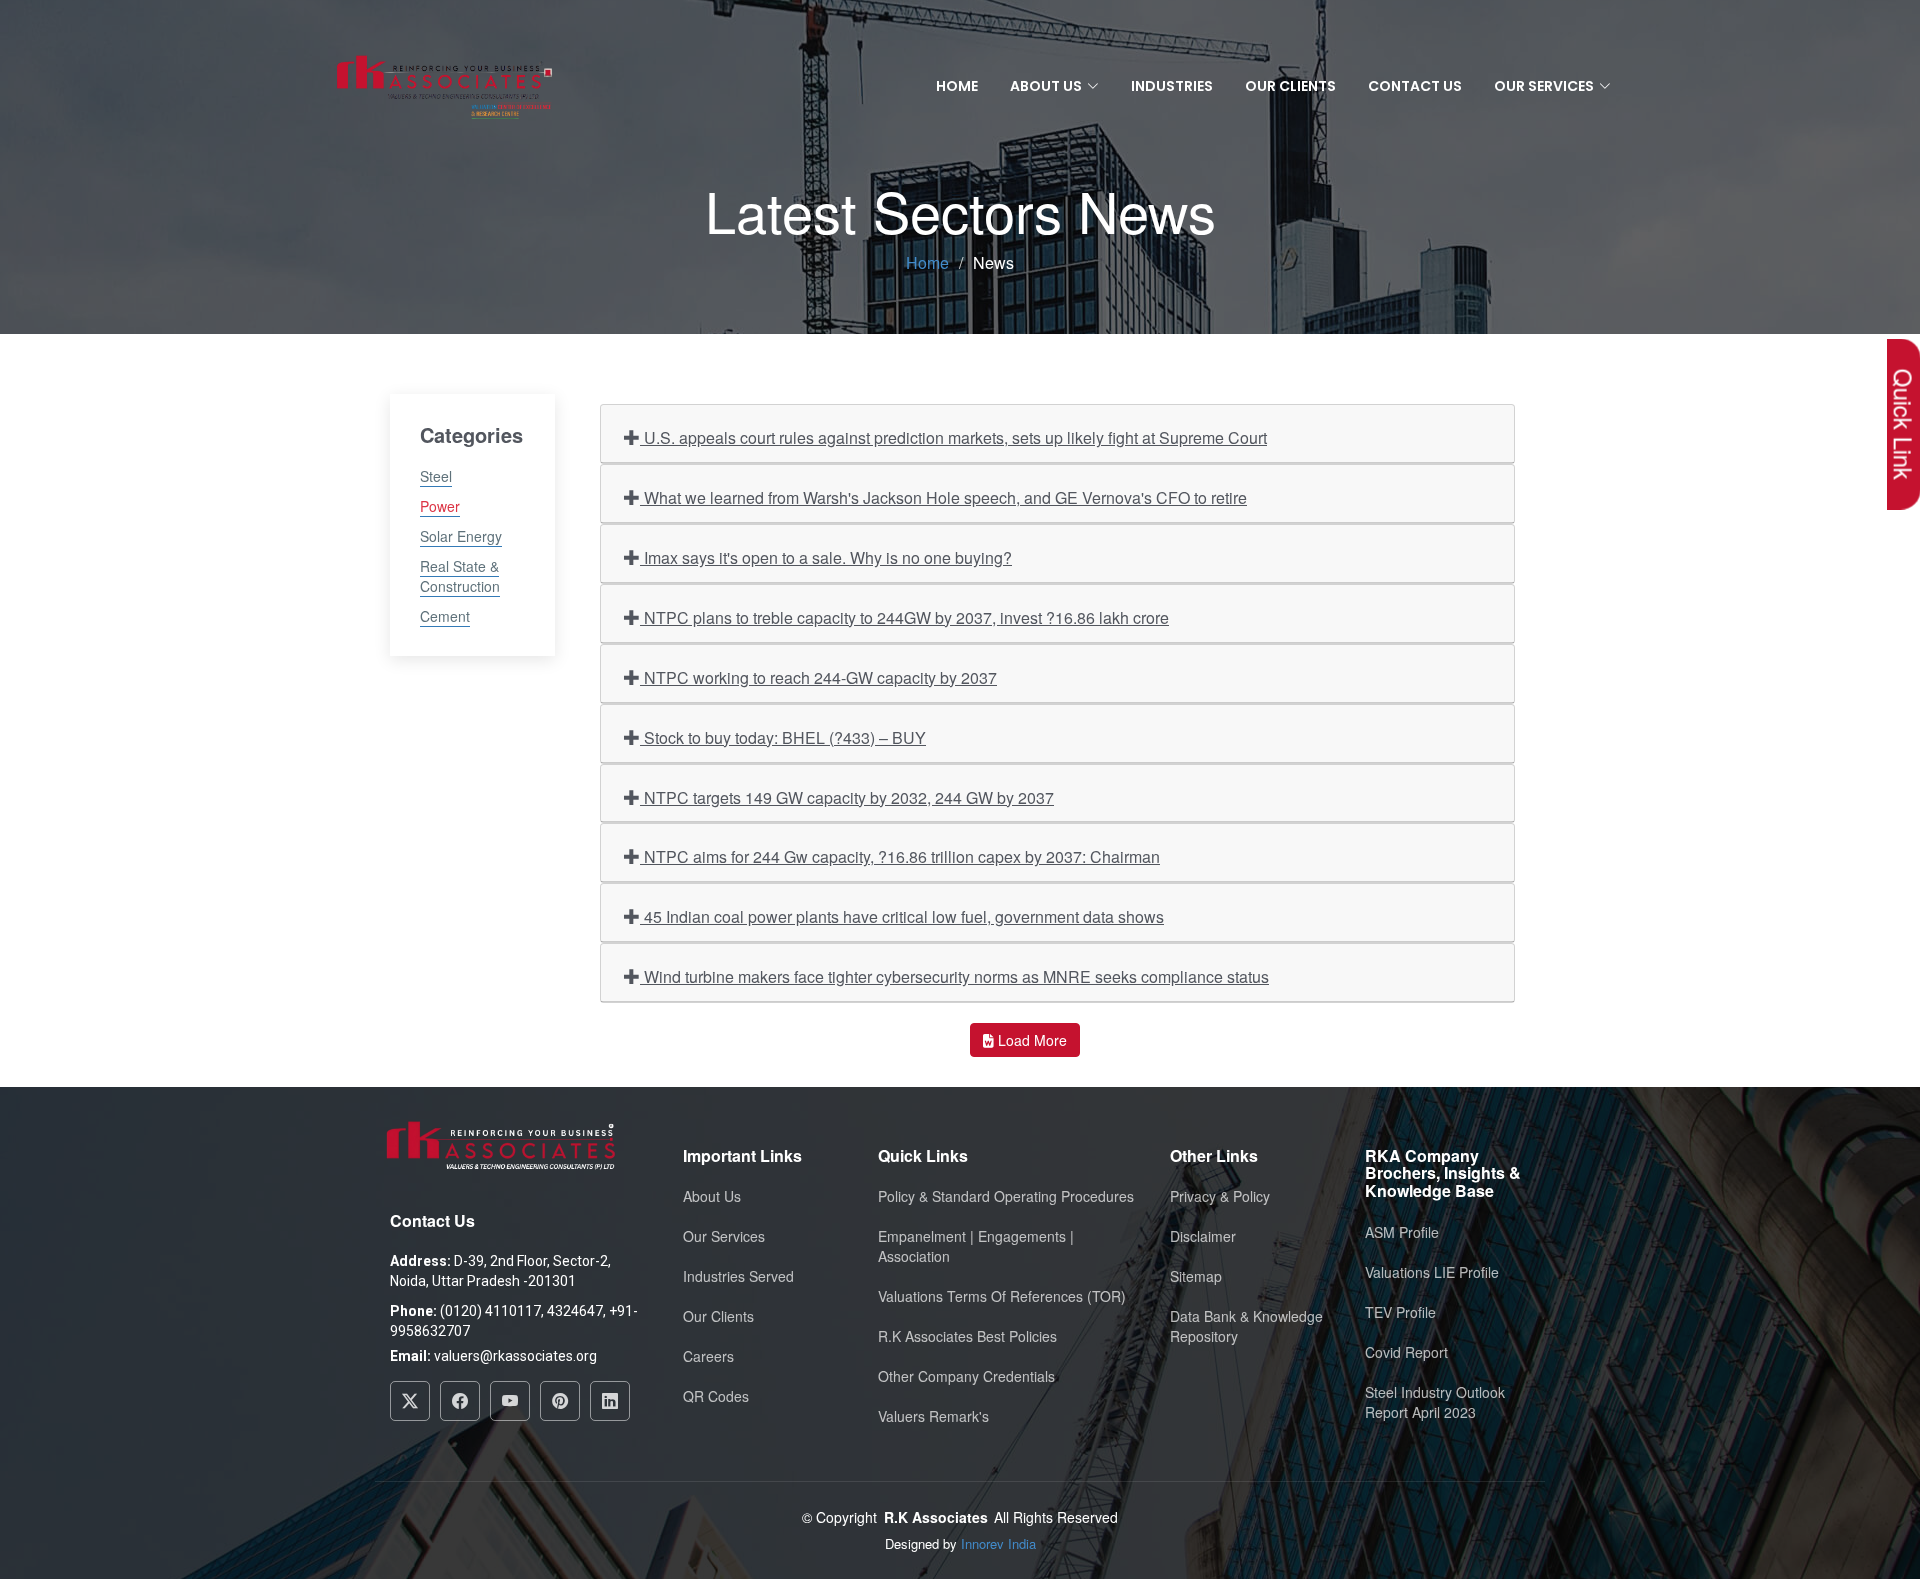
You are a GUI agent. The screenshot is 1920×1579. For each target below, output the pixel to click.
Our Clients (1290, 86)
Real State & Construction (460, 576)
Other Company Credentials (966, 1376)
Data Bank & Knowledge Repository (1246, 1326)
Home (957, 86)
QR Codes (716, 1396)
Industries (1172, 86)
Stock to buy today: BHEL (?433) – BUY (783, 737)
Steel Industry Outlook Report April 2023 (1435, 1402)
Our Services (724, 1236)
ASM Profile (1402, 1232)
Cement (445, 616)
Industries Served (738, 1276)
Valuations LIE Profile (1432, 1272)
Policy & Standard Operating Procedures (1006, 1196)
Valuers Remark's (933, 1416)
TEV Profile (1400, 1312)
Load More (1030, 1040)
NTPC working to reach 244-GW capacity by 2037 (818, 677)
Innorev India (998, 1543)
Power (440, 506)
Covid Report (1406, 1352)
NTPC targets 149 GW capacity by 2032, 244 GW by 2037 (847, 797)
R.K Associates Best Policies (967, 1336)
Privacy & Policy (1220, 1196)
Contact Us (1415, 86)
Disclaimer (1203, 1236)
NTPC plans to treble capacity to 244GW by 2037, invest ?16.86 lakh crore (904, 617)
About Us (712, 1196)
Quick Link (1903, 424)
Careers (708, 1356)
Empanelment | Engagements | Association (976, 1246)
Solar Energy (461, 536)
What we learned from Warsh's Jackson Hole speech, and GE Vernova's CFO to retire (943, 497)
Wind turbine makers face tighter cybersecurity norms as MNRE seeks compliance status (954, 976)
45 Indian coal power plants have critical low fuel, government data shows (902, 916)
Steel (436, 476)
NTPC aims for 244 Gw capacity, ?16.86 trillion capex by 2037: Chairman (900, 856)
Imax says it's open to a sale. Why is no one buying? (826, 557)
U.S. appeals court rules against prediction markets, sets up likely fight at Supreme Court (953, 437)
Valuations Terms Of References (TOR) (1002, 1296)
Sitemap (1196, 1276)
